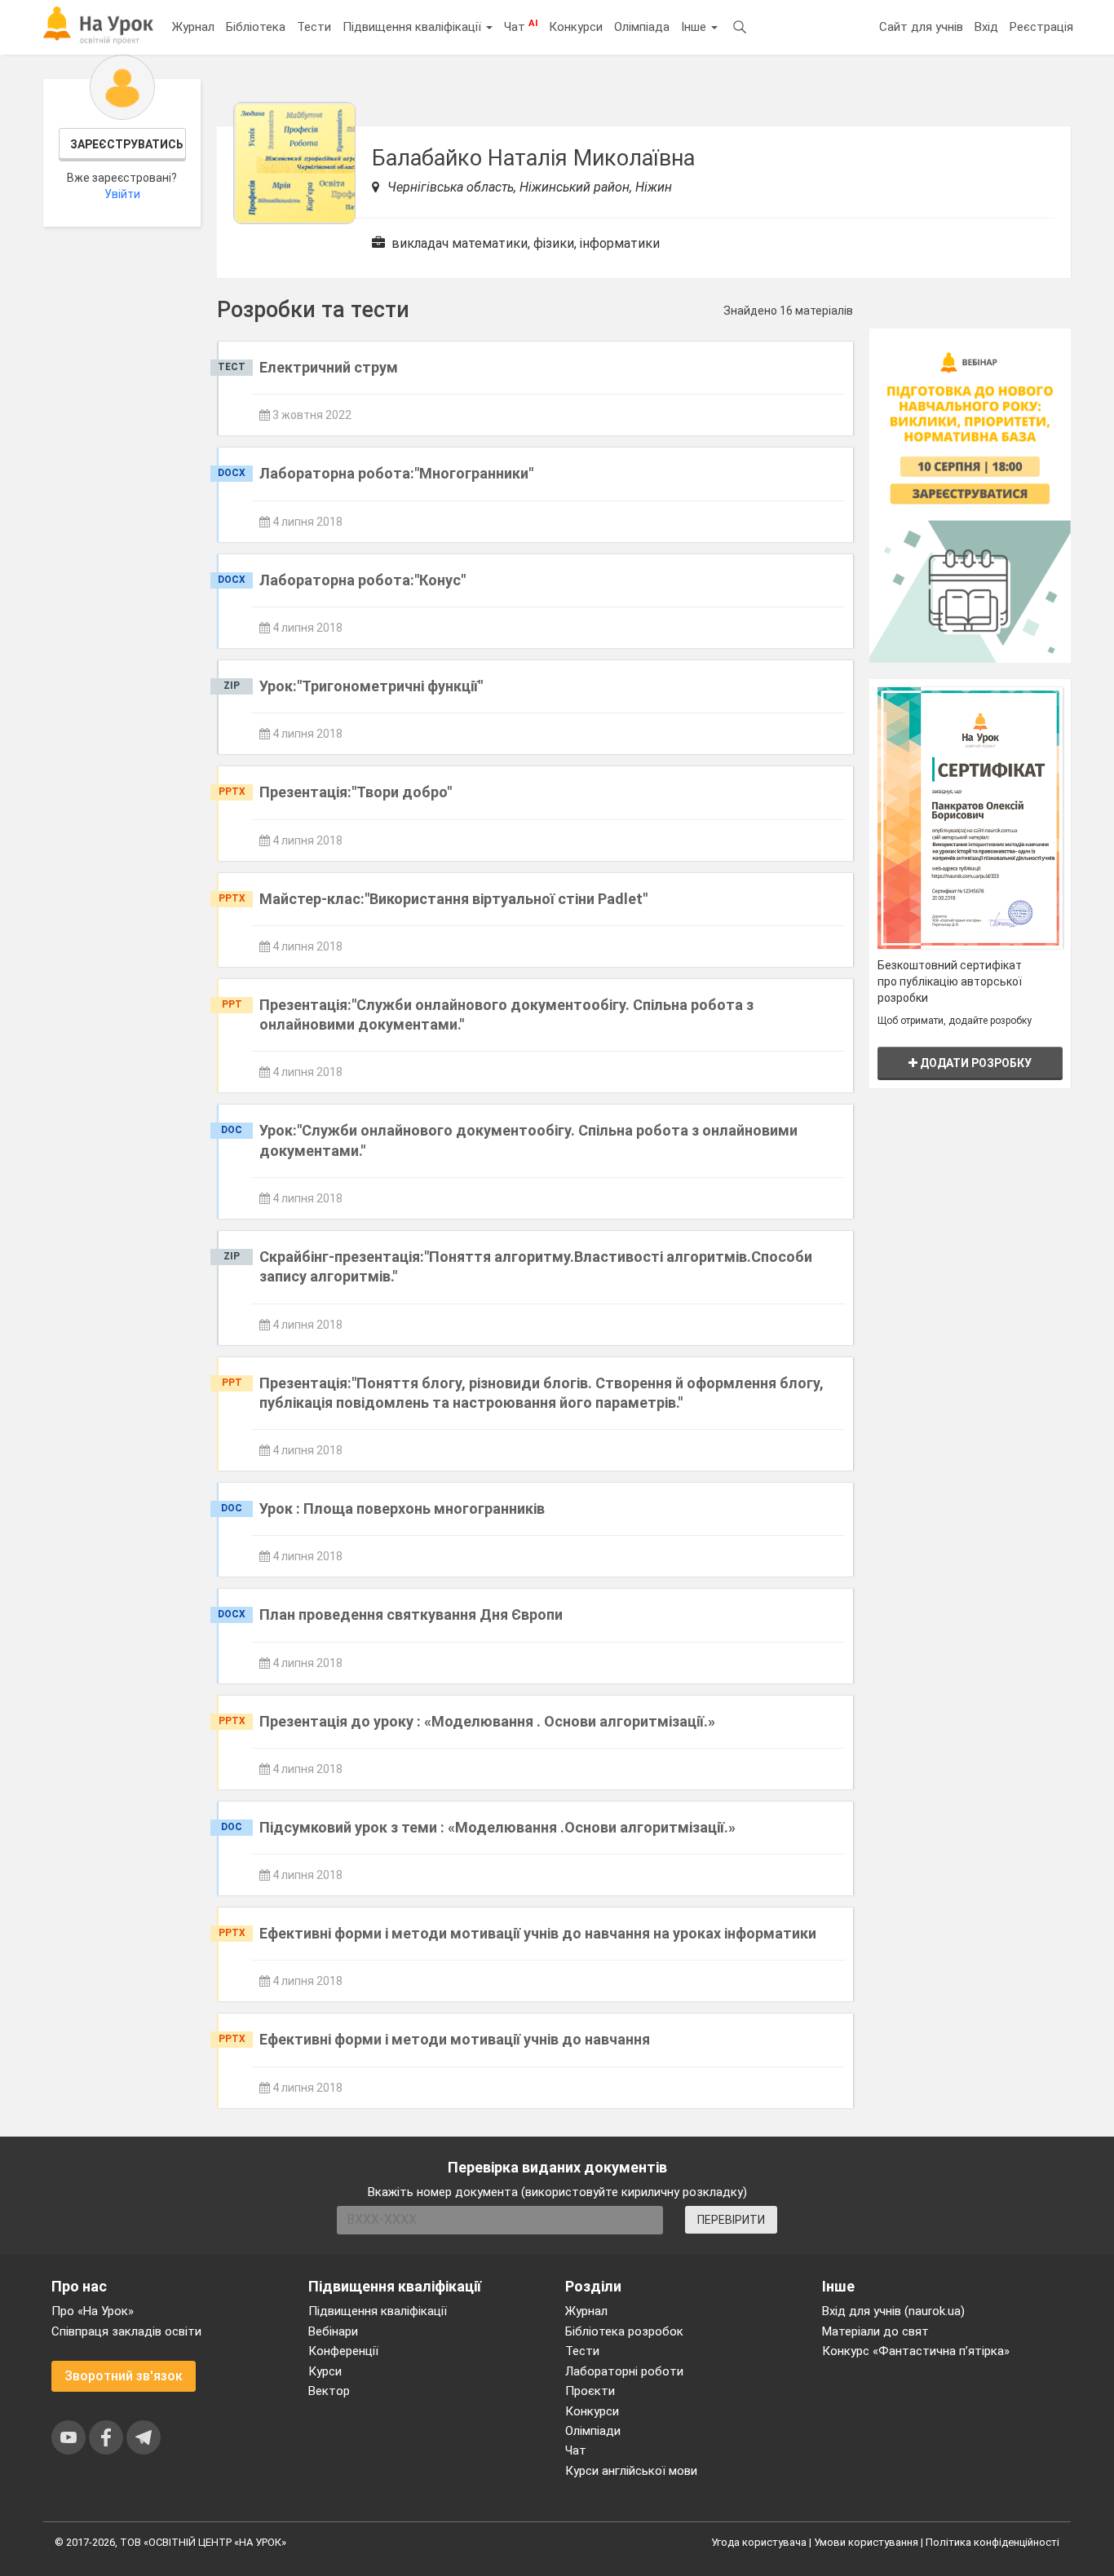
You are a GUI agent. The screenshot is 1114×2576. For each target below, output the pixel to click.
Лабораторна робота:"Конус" (362, 580)
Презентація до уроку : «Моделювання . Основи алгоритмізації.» (487, 1721)
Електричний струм (329, 367)
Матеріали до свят (875, 2331)
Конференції (343, 2351)
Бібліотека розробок (624, 2331)
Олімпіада (642, 27)
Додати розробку (975, 1063)
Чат (521, 26)
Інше (695, 27)
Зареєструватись (127, 144)
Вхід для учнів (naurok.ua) (893, 2311)
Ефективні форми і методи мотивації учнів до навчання (455, 2039)
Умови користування (866, 2542)
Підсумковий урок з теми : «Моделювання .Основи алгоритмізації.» (497, 1827)
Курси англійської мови (631, 2471)
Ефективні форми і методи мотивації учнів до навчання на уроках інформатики (538, 1933)
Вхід (986, 27)
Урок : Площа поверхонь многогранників (402, 1509)
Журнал (193, 27)
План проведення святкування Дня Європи (411, 1614)
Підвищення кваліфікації (413, 27)
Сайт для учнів (921, 27)
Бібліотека (256, 27)
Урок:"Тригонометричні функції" (371, 686)
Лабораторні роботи (624, 2371)
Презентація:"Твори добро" (356, 792)
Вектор (329, 2391)
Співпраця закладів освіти (126, 2331)
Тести (314, 27)
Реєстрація (1041, 27)
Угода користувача (759, 2542)
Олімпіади (593, 2431)
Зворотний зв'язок (124, 2376)
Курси (325, 2371)
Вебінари (333, 2331)
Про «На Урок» (93, 2311)
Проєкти (590, 2391)
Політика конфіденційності (992, 2542)
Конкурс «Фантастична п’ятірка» (916, 2351)
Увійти (122, 194)
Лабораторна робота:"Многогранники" (396, 473)
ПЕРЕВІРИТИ (731, 2220)
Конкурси (576, 27)
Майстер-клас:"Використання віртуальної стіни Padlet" (453, 899)
